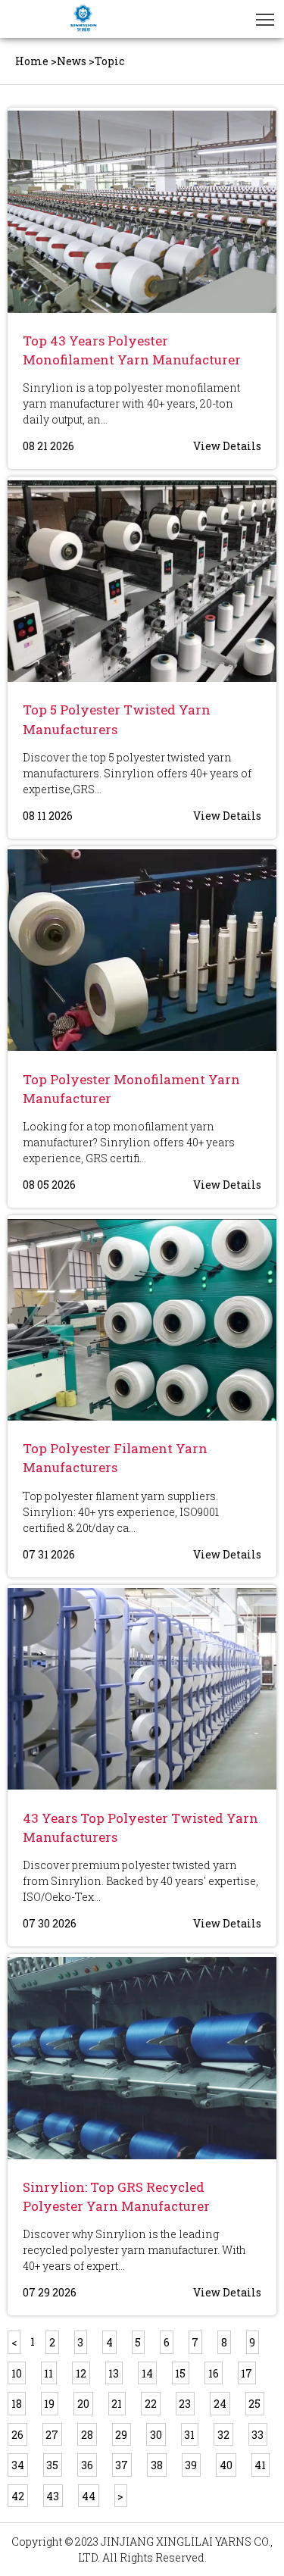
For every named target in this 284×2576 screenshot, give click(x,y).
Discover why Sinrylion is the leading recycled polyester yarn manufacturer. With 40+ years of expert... (134, 2250)
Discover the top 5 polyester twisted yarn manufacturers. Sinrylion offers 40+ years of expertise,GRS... (137, 773)
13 (114, 2373)
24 (220, 2404)
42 (18, 2496)
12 (81, 2373)
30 (156, 2435)
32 (223, 2435)
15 (180, 2373)
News (72, 61)
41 (260, 2465)
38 (157, 2465)
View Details (227, 446)
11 (48, 2373)
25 (254, 2404)
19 (49, 2404)
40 (226, 2465)
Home (32, 61)
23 (185, 2404)
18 (17, 2404)
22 (151, 2404)
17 (247, 2373)
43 (53, 2496)
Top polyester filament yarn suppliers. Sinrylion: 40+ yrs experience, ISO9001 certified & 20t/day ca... (121, 1512)
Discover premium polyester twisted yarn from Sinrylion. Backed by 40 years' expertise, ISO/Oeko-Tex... (140, 1881)
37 (122, 2465)
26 (17, 2435)
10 (17, 2373)
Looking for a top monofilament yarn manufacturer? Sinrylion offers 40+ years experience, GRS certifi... (129, 1142)
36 (87, 2465)
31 (189, 2435)
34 (18, 2465)
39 (191, 2465)
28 (87, 2435)
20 (83, 2404)
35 (52, 2465)
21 (117, 2404)
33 (257, 2435)
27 (52, 2435)
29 (121, 2435)
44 (89, 2496)
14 (147, 2373)
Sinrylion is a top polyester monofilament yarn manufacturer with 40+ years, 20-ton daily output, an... (131, 403)
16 (214, 2373)
